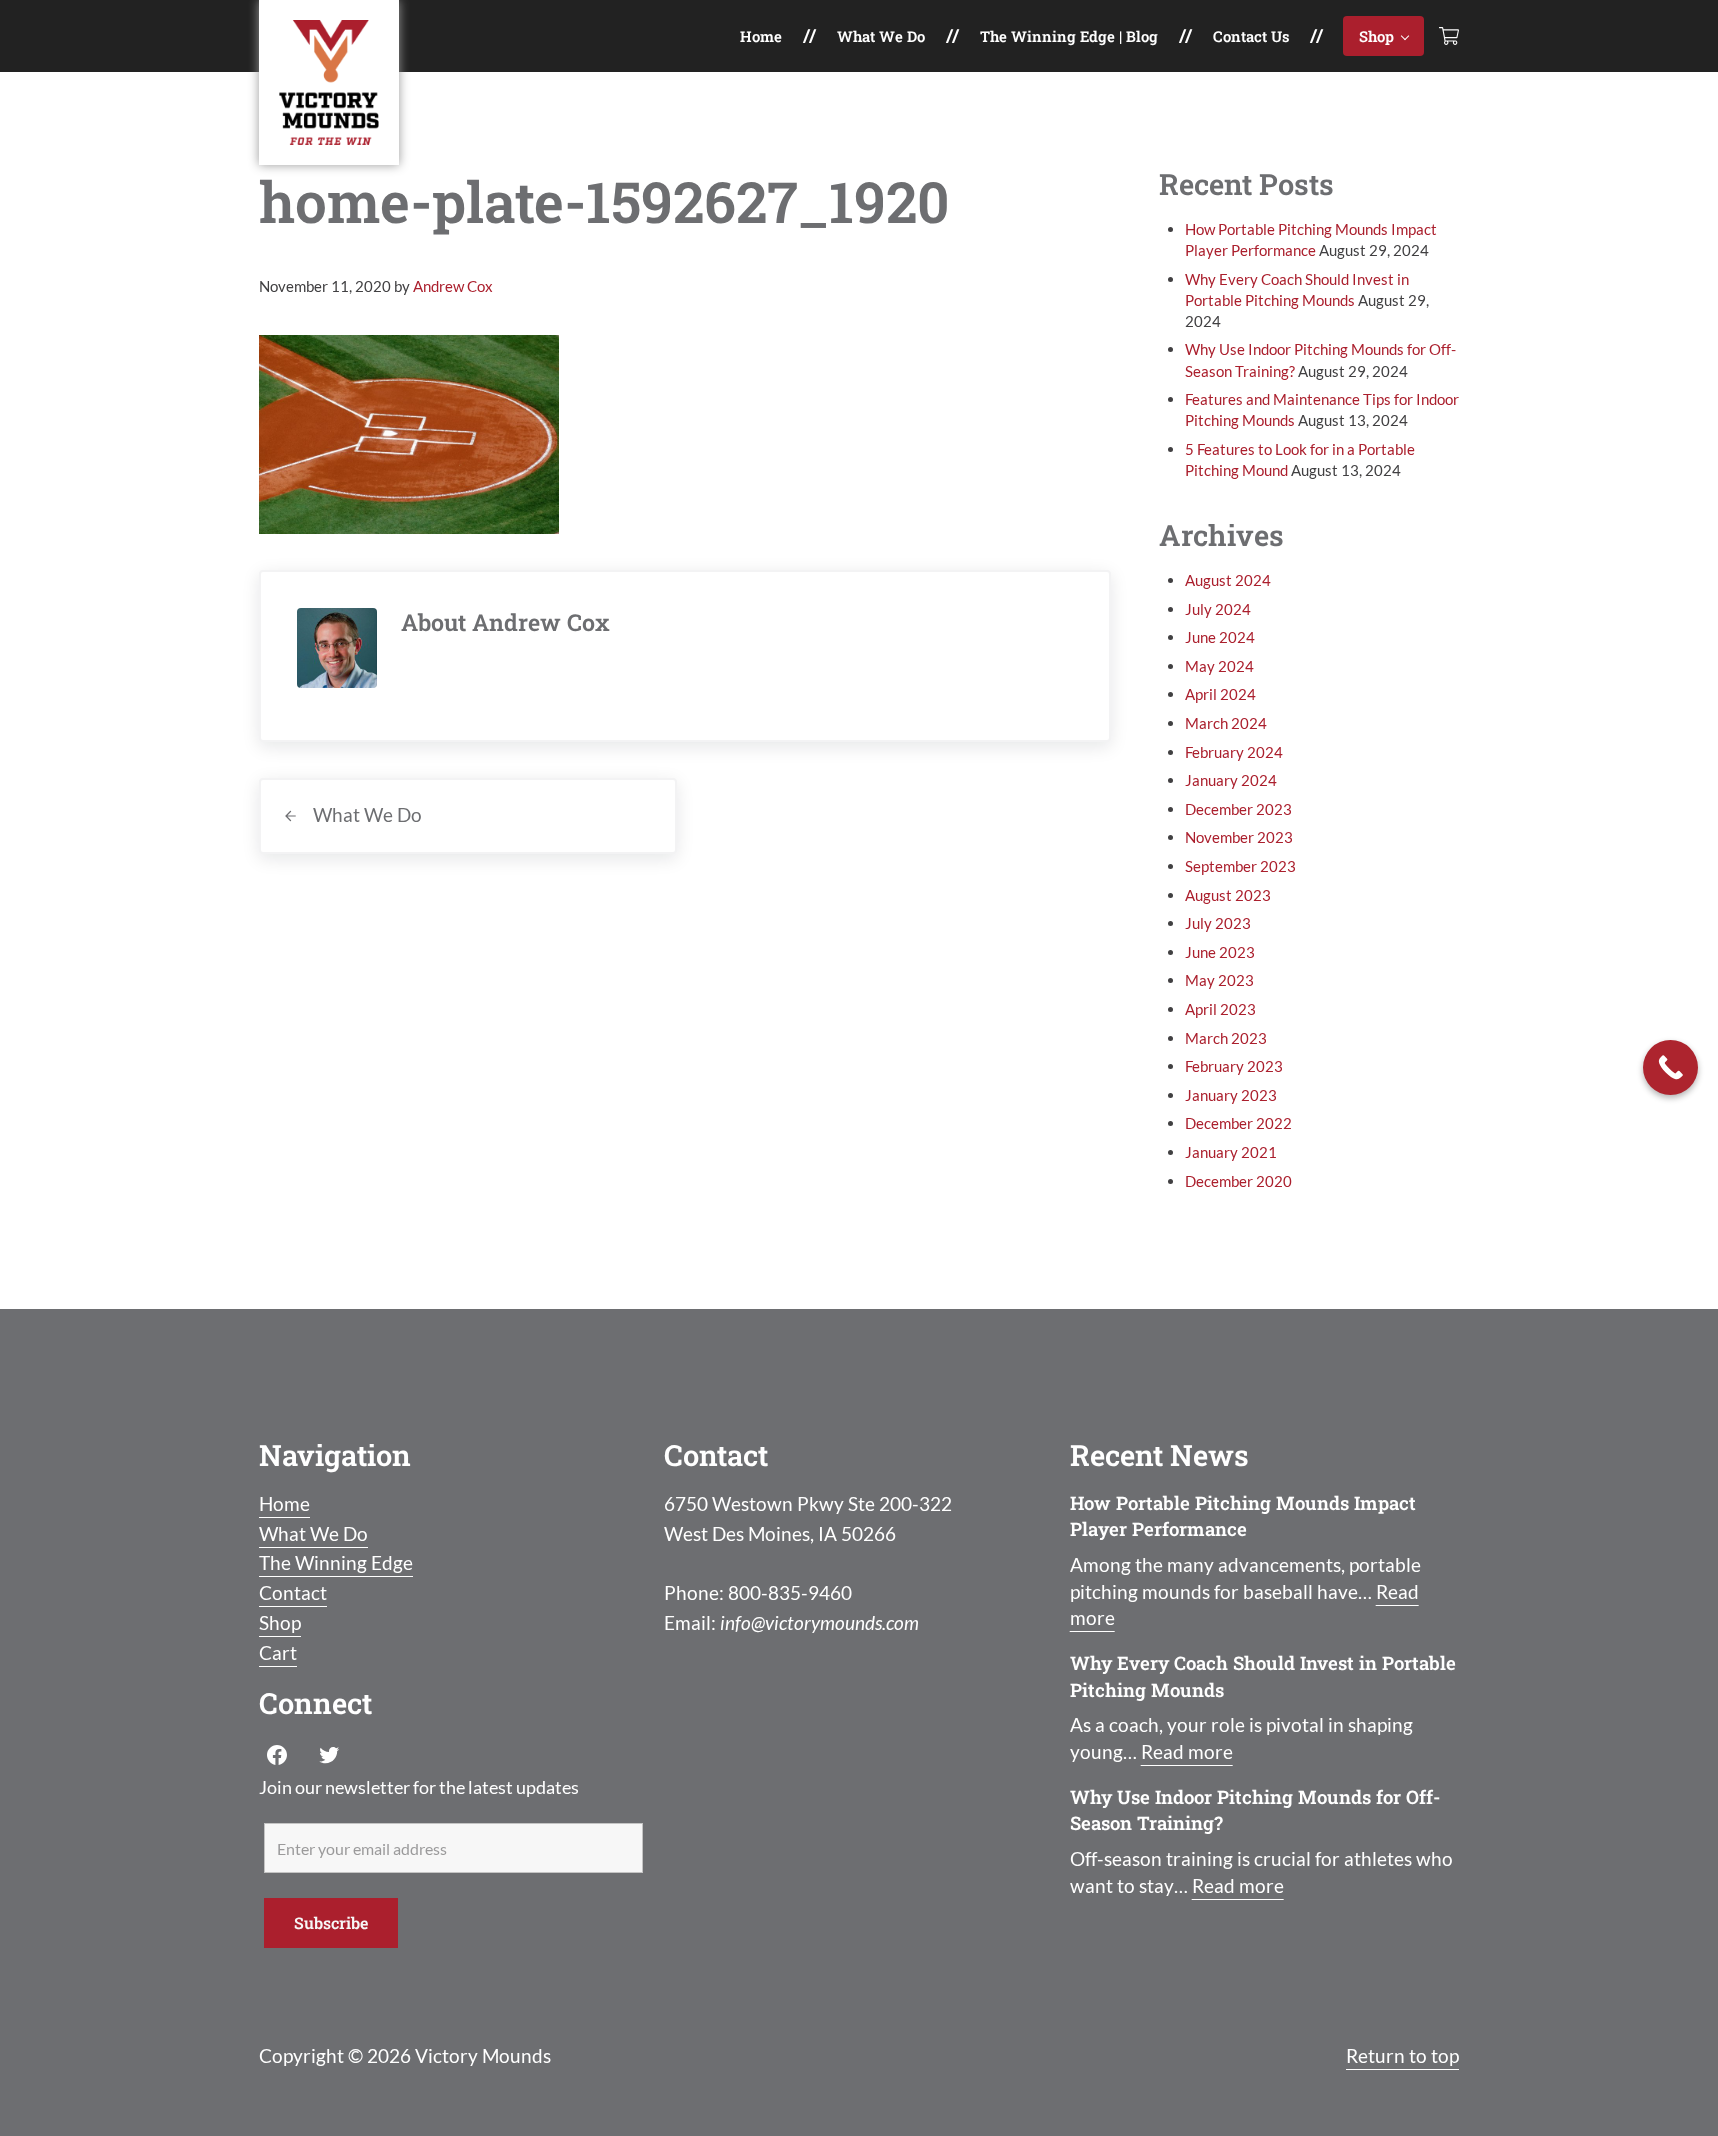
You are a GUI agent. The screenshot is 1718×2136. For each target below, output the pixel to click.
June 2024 (1220, 637)
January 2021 (1231, 1152)
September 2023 (1240, 866)
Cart (278, 1653)
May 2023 (1219, 980)
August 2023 (1228, 895)
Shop (280, 1623)
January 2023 (1231, 1095)
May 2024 (1219, 666)
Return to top (1402, 2056)
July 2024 (1218, 609)
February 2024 (1234, 752)
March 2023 (1226, 1038)
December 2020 (1238, 1181)
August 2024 (1228, 580)
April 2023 (1220, 1009)
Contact (293, 1593)
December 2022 (1238, 1123)
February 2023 (1234, 1066)
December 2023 (1238, 809)
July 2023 (1218, 923)
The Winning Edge (336, 1563)
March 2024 (1226, 723)
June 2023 (1220, 952)
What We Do (313, 1534)
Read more (1187, 1752)
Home (284, 1504)
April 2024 (1220, 694)
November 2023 (1239, 837)
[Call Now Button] (1670, 1067)
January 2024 (1231, 780)
